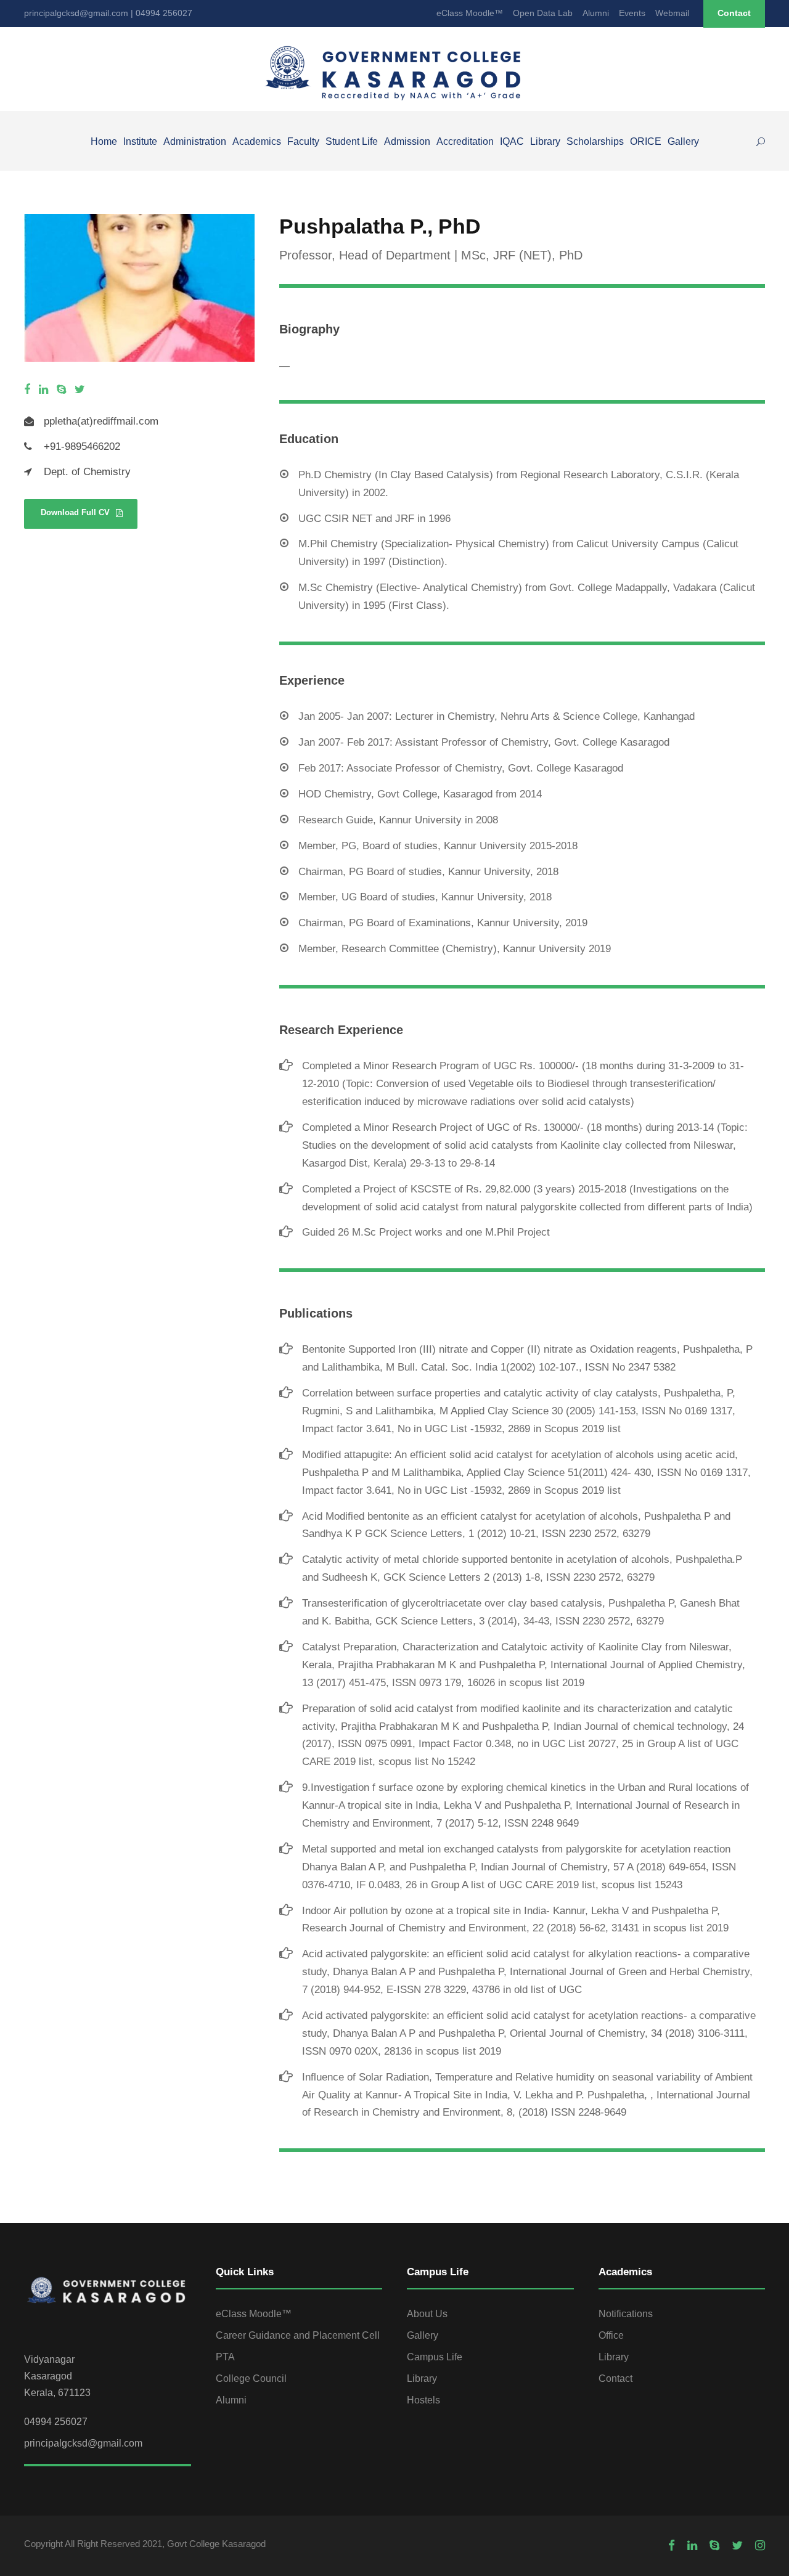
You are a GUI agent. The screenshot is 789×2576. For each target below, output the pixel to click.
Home (104, 141)
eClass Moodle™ (470, 13)
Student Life (352, 141)
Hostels (423, 2400)
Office (611, 2335)
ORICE (646, 141)
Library (545, 141)
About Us (427, 2314)
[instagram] (760, 2546)
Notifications (626, 2314)
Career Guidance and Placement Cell (298, 2335)
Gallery (683, 141)
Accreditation (465, 141)
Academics (257, 141)
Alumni (596, 13)
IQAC (512, 141)
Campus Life (435, 2357)
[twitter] (80, 390)
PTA (225, 2357)
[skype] (61, 390)
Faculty (303, 141)
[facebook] (27, 390)
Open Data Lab (543, 13)
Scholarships (595, 141)
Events (632, 13)
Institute (140, 141)
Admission (407, 141)
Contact (734, 13)
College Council (251, 2378)
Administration (195, 141)
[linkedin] (43, 390)
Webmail (672, 13)
